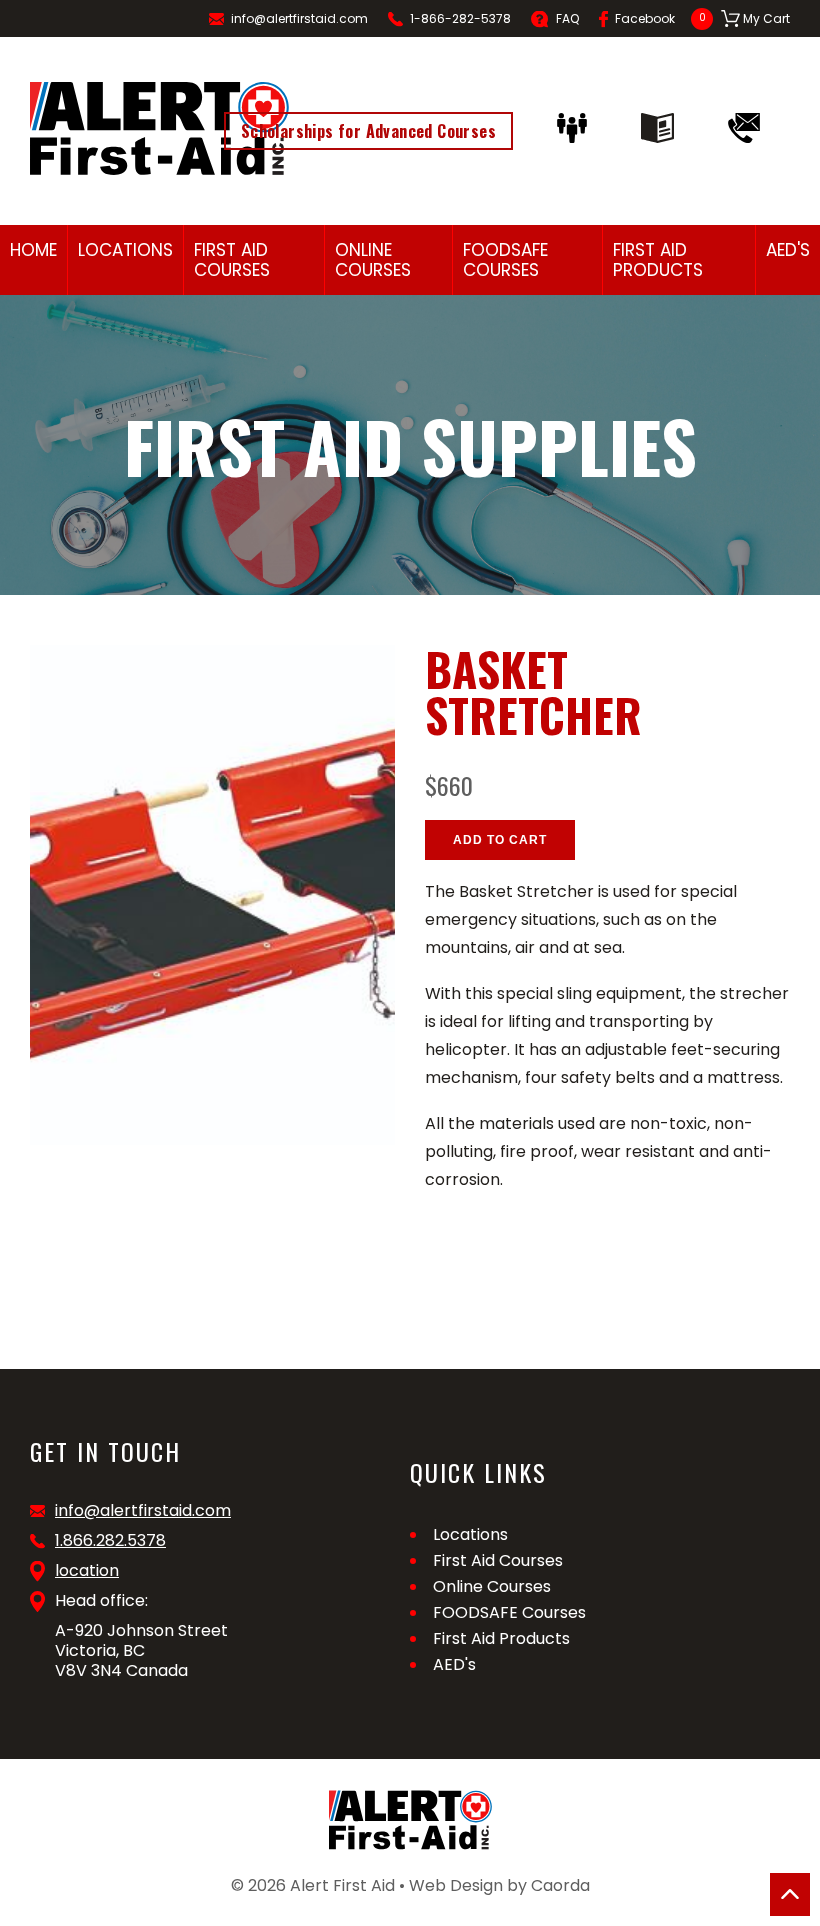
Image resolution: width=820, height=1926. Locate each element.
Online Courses (373, 260)
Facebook (645, 18)
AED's (788, 250)
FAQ (567, 18)
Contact (749, 128)
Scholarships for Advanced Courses (368, 131)
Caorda (560, 1885)
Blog (662, 128)
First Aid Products (658, 260)
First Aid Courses (232, 260)
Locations (125, 250)
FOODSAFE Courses (505, 260)
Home (33, 250)
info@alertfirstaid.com (299, 18)
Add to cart (500, 840)
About (577, 128)
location (87, 1571)
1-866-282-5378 (460, 18)
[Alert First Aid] (159, 128)
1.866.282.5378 (110, 1541)
